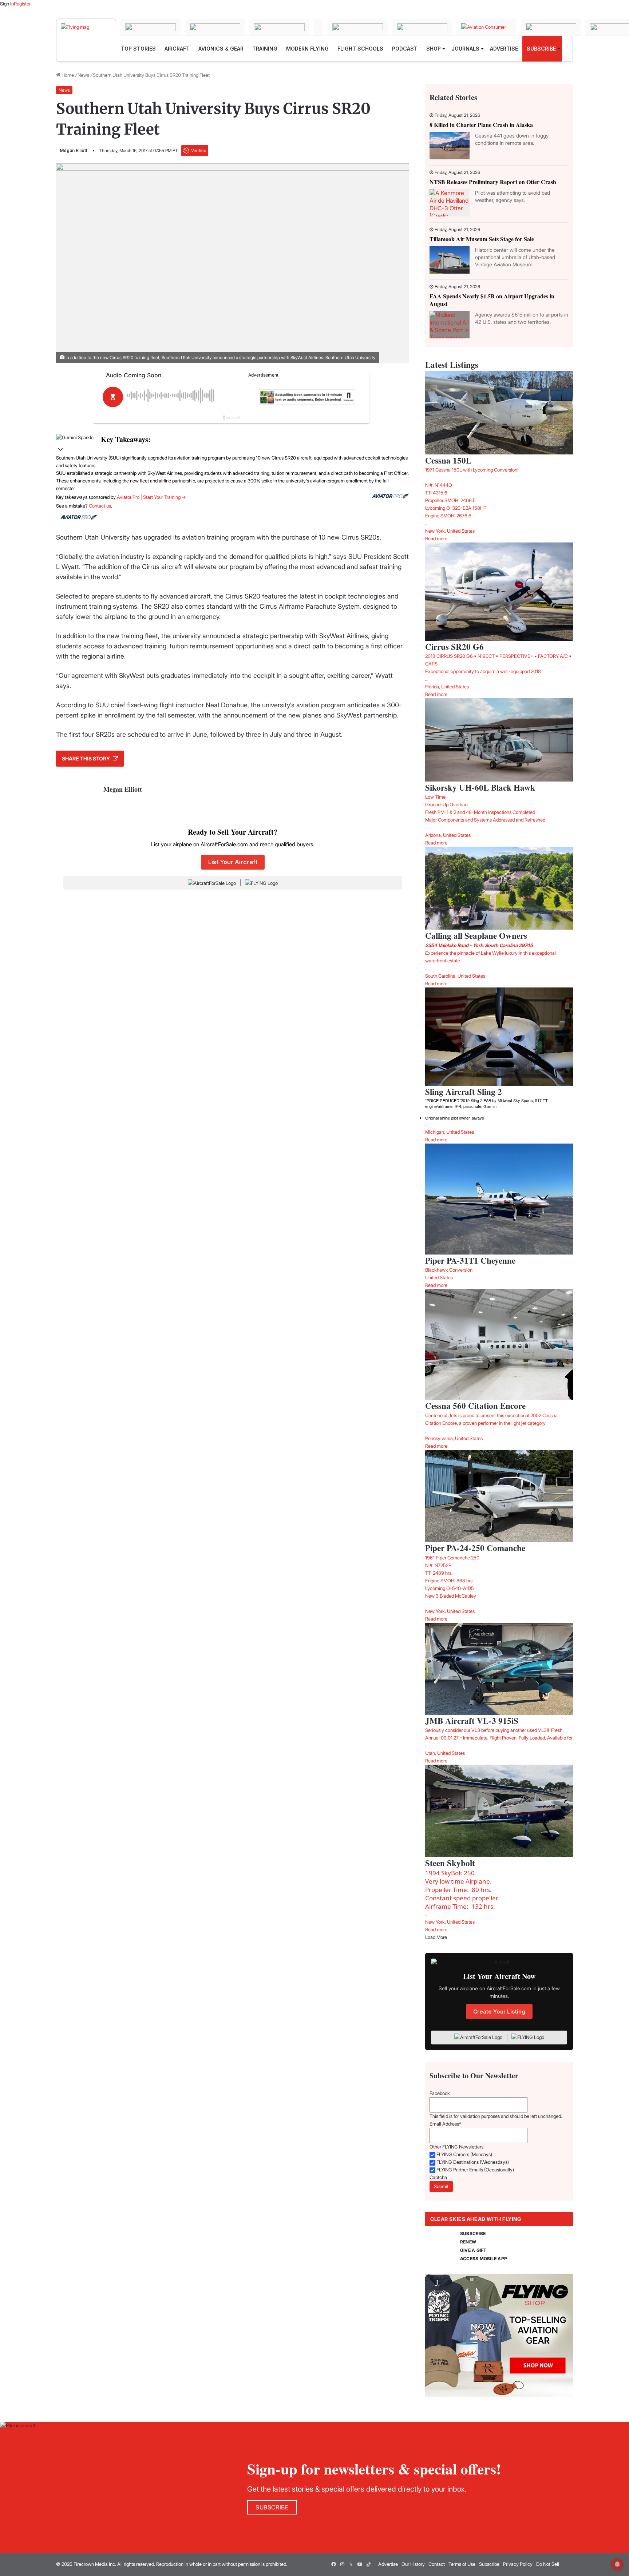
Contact (437, 2564)
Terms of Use (462, 2564)
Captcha (438, 2177)
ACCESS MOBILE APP (484, 2259)
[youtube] (360, 2564)
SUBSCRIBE (473, 2233)
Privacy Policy (518, 2564)
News (83, 75)
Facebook (440, 2093)
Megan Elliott (74, 150)
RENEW (468, 2242)
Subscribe (489, 2564)
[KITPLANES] (358, 27)
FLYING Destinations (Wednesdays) (473, 2162)
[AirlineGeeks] (215, 27)
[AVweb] (279, 27)
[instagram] (342, 2564)
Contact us (100, 506)
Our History (413, 2564)
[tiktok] (368, 2564)
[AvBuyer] (319, 27)
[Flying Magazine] (86, 27)
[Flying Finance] (551, 27)
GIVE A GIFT (473, 2250)
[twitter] (351, 2564)
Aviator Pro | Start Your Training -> (151, 497)
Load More (436, 1937)
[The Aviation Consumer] (486, 27)
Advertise (388, 2564)
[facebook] (333, 2564)
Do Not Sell (548, 2564)
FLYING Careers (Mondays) (464, 2154)
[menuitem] (138, 49)
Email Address (445, 2124)
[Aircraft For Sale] (151, 27)
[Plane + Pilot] (422, 27)
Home (67, 75)
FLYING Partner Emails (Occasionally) (475, 2170)
